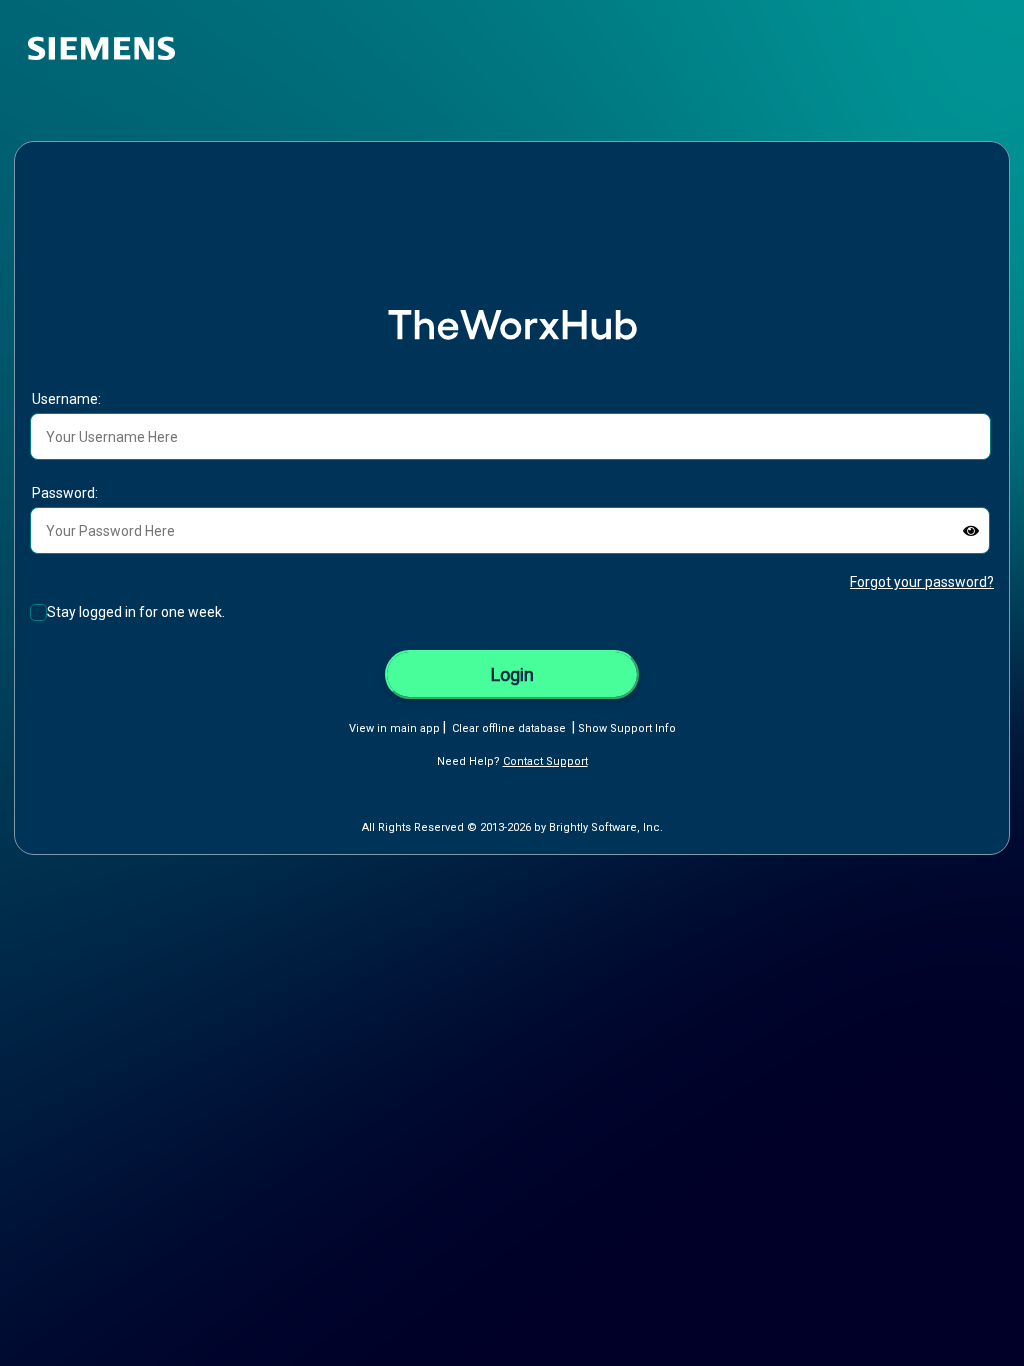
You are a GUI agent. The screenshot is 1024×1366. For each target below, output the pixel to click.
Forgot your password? (922, 582)
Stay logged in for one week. (136, 612)
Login (512, 674)
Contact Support (545, 761)
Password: (65, 493)
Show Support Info (627, 728)
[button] (971, 531)
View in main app (394, 728)
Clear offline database (509, 728)
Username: (66, 399)
